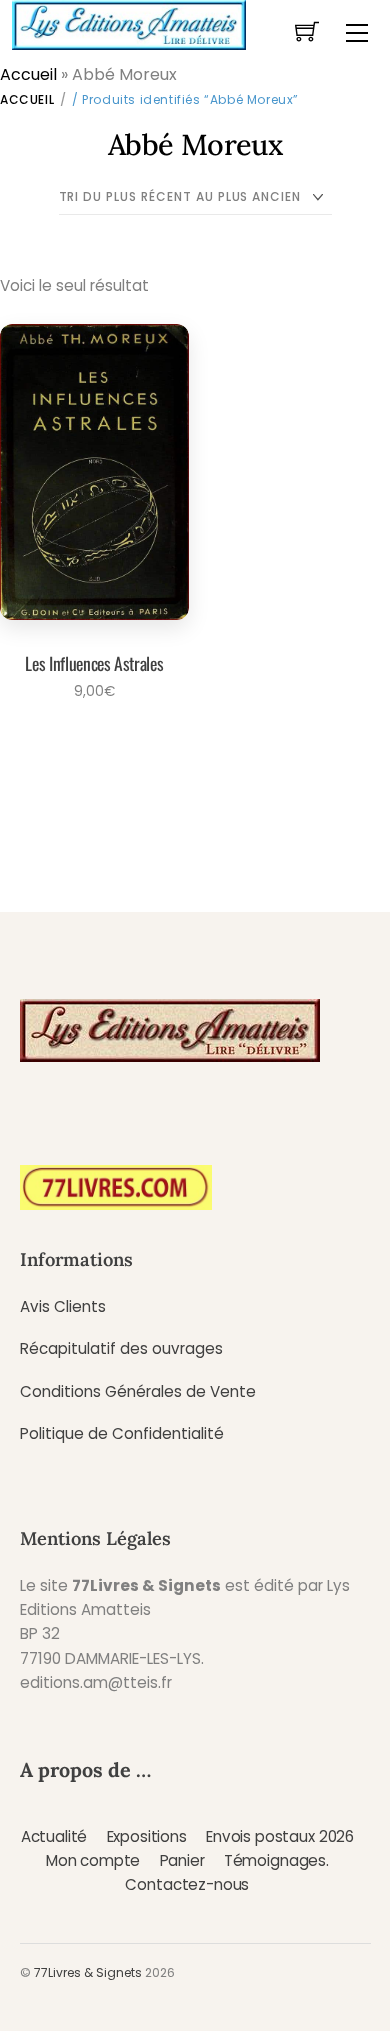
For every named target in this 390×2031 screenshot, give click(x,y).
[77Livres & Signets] (129, 23)
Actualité (54, 1836)
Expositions (147, 1836)
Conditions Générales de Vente (138, 1391)
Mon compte (93, 1860)
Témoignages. (276, 1860)
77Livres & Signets (88, 1972)
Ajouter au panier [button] (88, 746)
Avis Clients (63, 1306)
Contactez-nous (187, 1884)
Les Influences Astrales (94, 663)
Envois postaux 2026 (280, 1836)
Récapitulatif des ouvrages (121, 1348)
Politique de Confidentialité (122, 1433)
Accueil (28, 74)
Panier (182, 1860)
